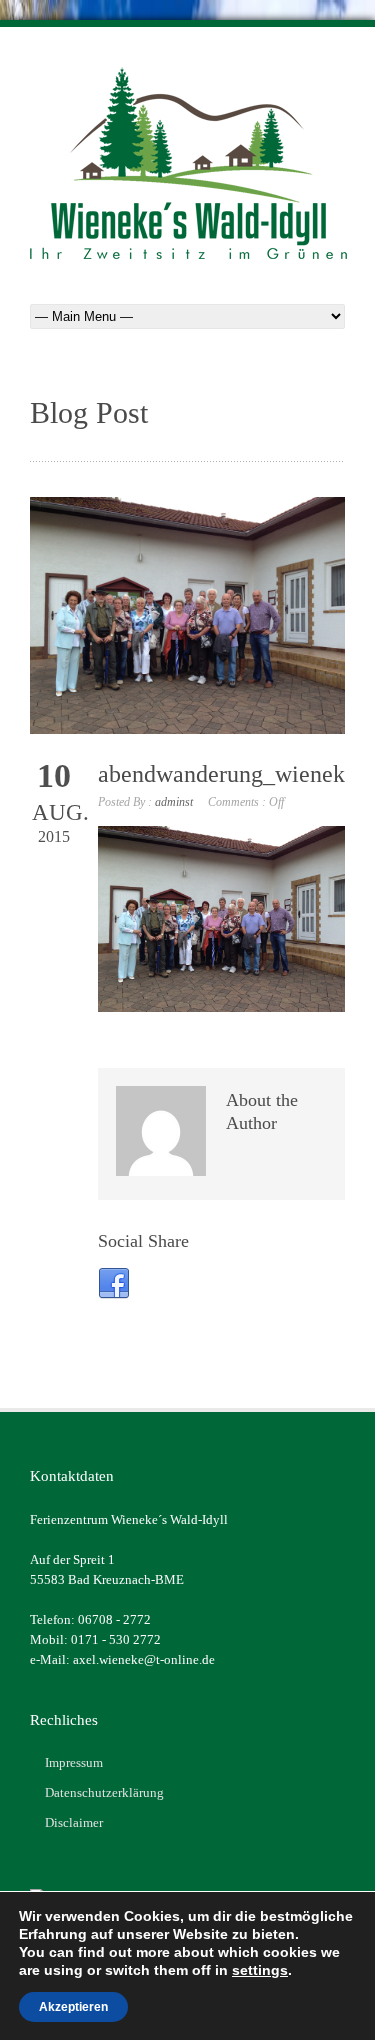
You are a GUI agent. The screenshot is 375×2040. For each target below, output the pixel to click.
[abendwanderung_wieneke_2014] (187, 615)
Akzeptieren (73, 2007)
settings (260, 1970)
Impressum (74, 1762)
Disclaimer (74, 1822)
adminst (174, 802)
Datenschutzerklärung (104, 1792)
